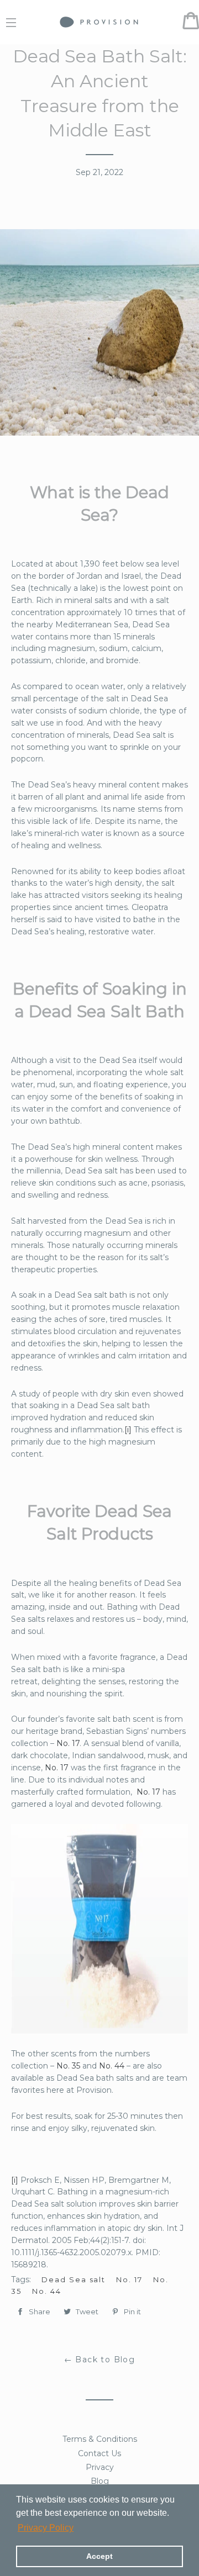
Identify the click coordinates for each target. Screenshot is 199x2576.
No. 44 (112, 2066)
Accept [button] (99, 2556)
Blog (100, 2481)
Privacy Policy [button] (46, 2528)
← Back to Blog (100, 2360)
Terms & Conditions (100, 2439)
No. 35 (68, 2066)
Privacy (100, 2467)
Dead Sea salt (74, 2279)
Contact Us (99, 2453)
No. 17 (68, 1743)
